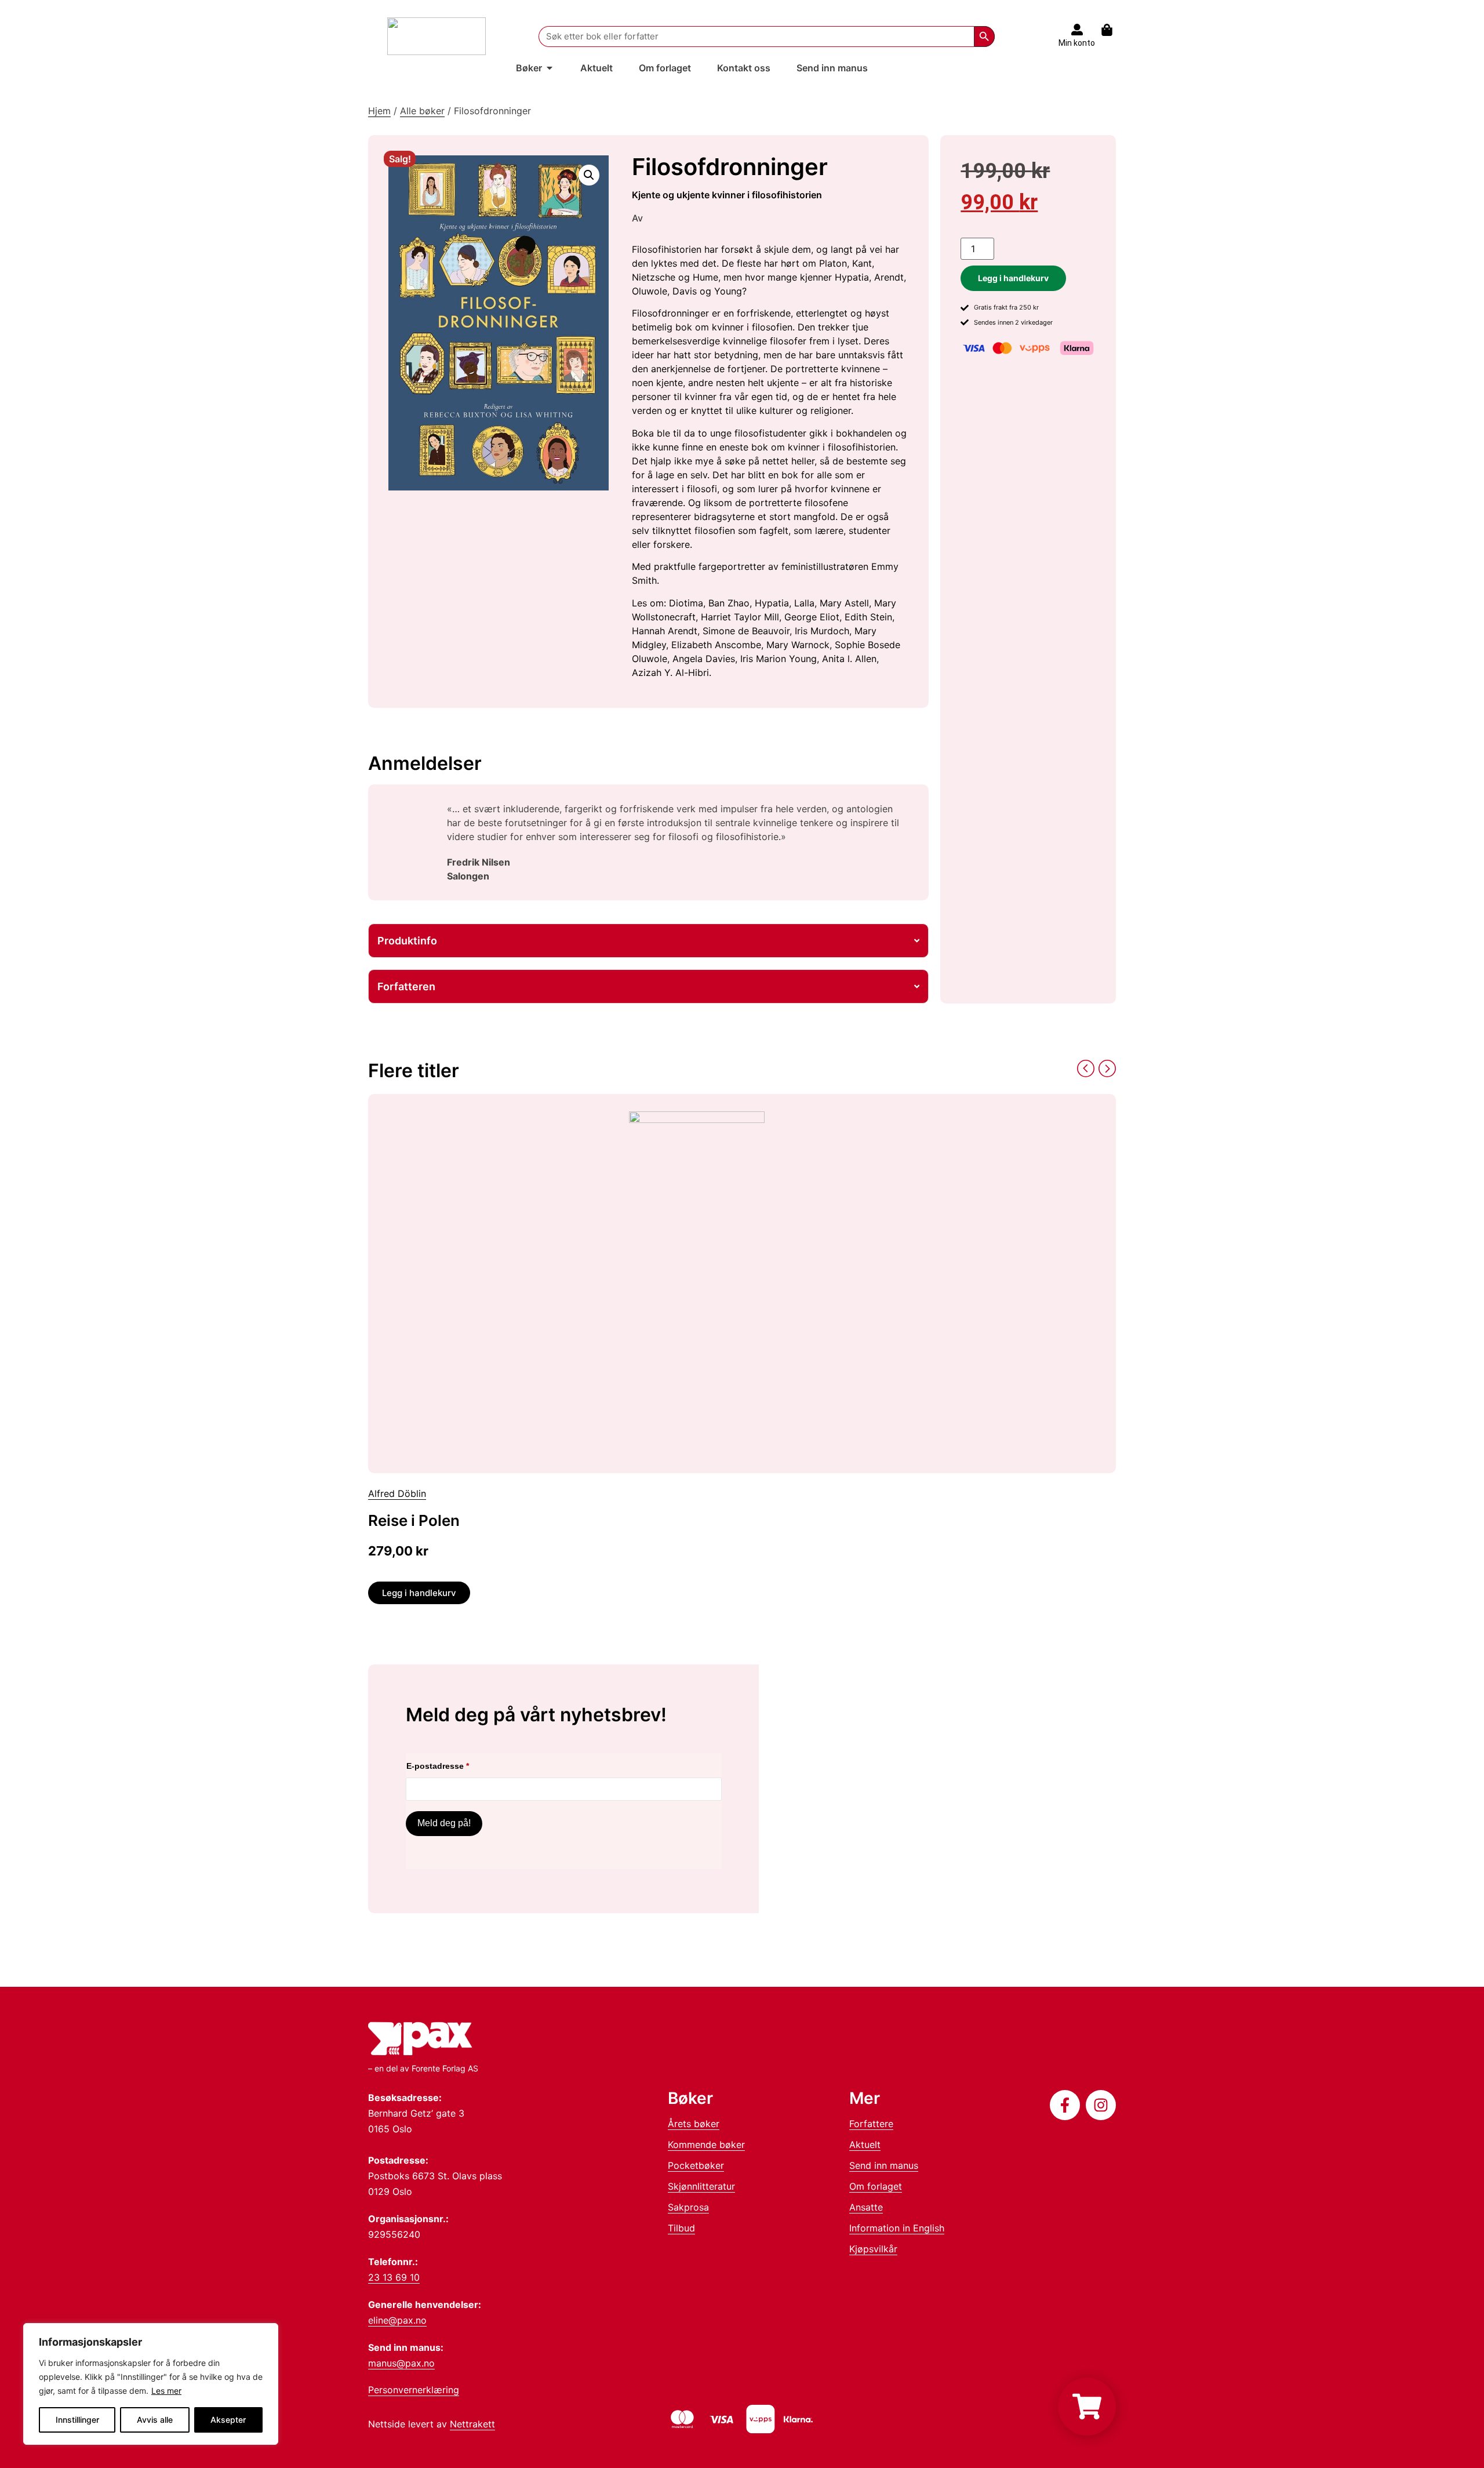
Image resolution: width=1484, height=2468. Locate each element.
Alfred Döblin (397, 1493)
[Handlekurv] (1113, 30)
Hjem (379, 111)
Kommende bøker (706, 2144)
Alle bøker (422, 111)
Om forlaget (876, 2186)
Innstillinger (77, 2420)
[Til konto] (1077, 30)
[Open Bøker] (550, 68)
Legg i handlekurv (1013, 278)
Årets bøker (694, 2124)
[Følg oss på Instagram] (1101, 2105)
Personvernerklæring (414, 2390)
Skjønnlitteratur (701, 2186)
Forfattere (871, 2124)
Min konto (1077, 43)
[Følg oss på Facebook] (1065, 2105)
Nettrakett (472, 2424)
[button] (589, 175)
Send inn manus (884, 2165)
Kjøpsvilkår (873, 2249)
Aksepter (228, 2420)
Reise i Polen (414, 1520)
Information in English (897, 2228)
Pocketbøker (696, 2165)
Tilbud (681, 2228)
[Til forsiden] (437, 36)
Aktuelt (865, 2144)
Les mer (166, 2391)
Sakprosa (688, 2207)
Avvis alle (155, 2420)
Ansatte (866, 2207)
